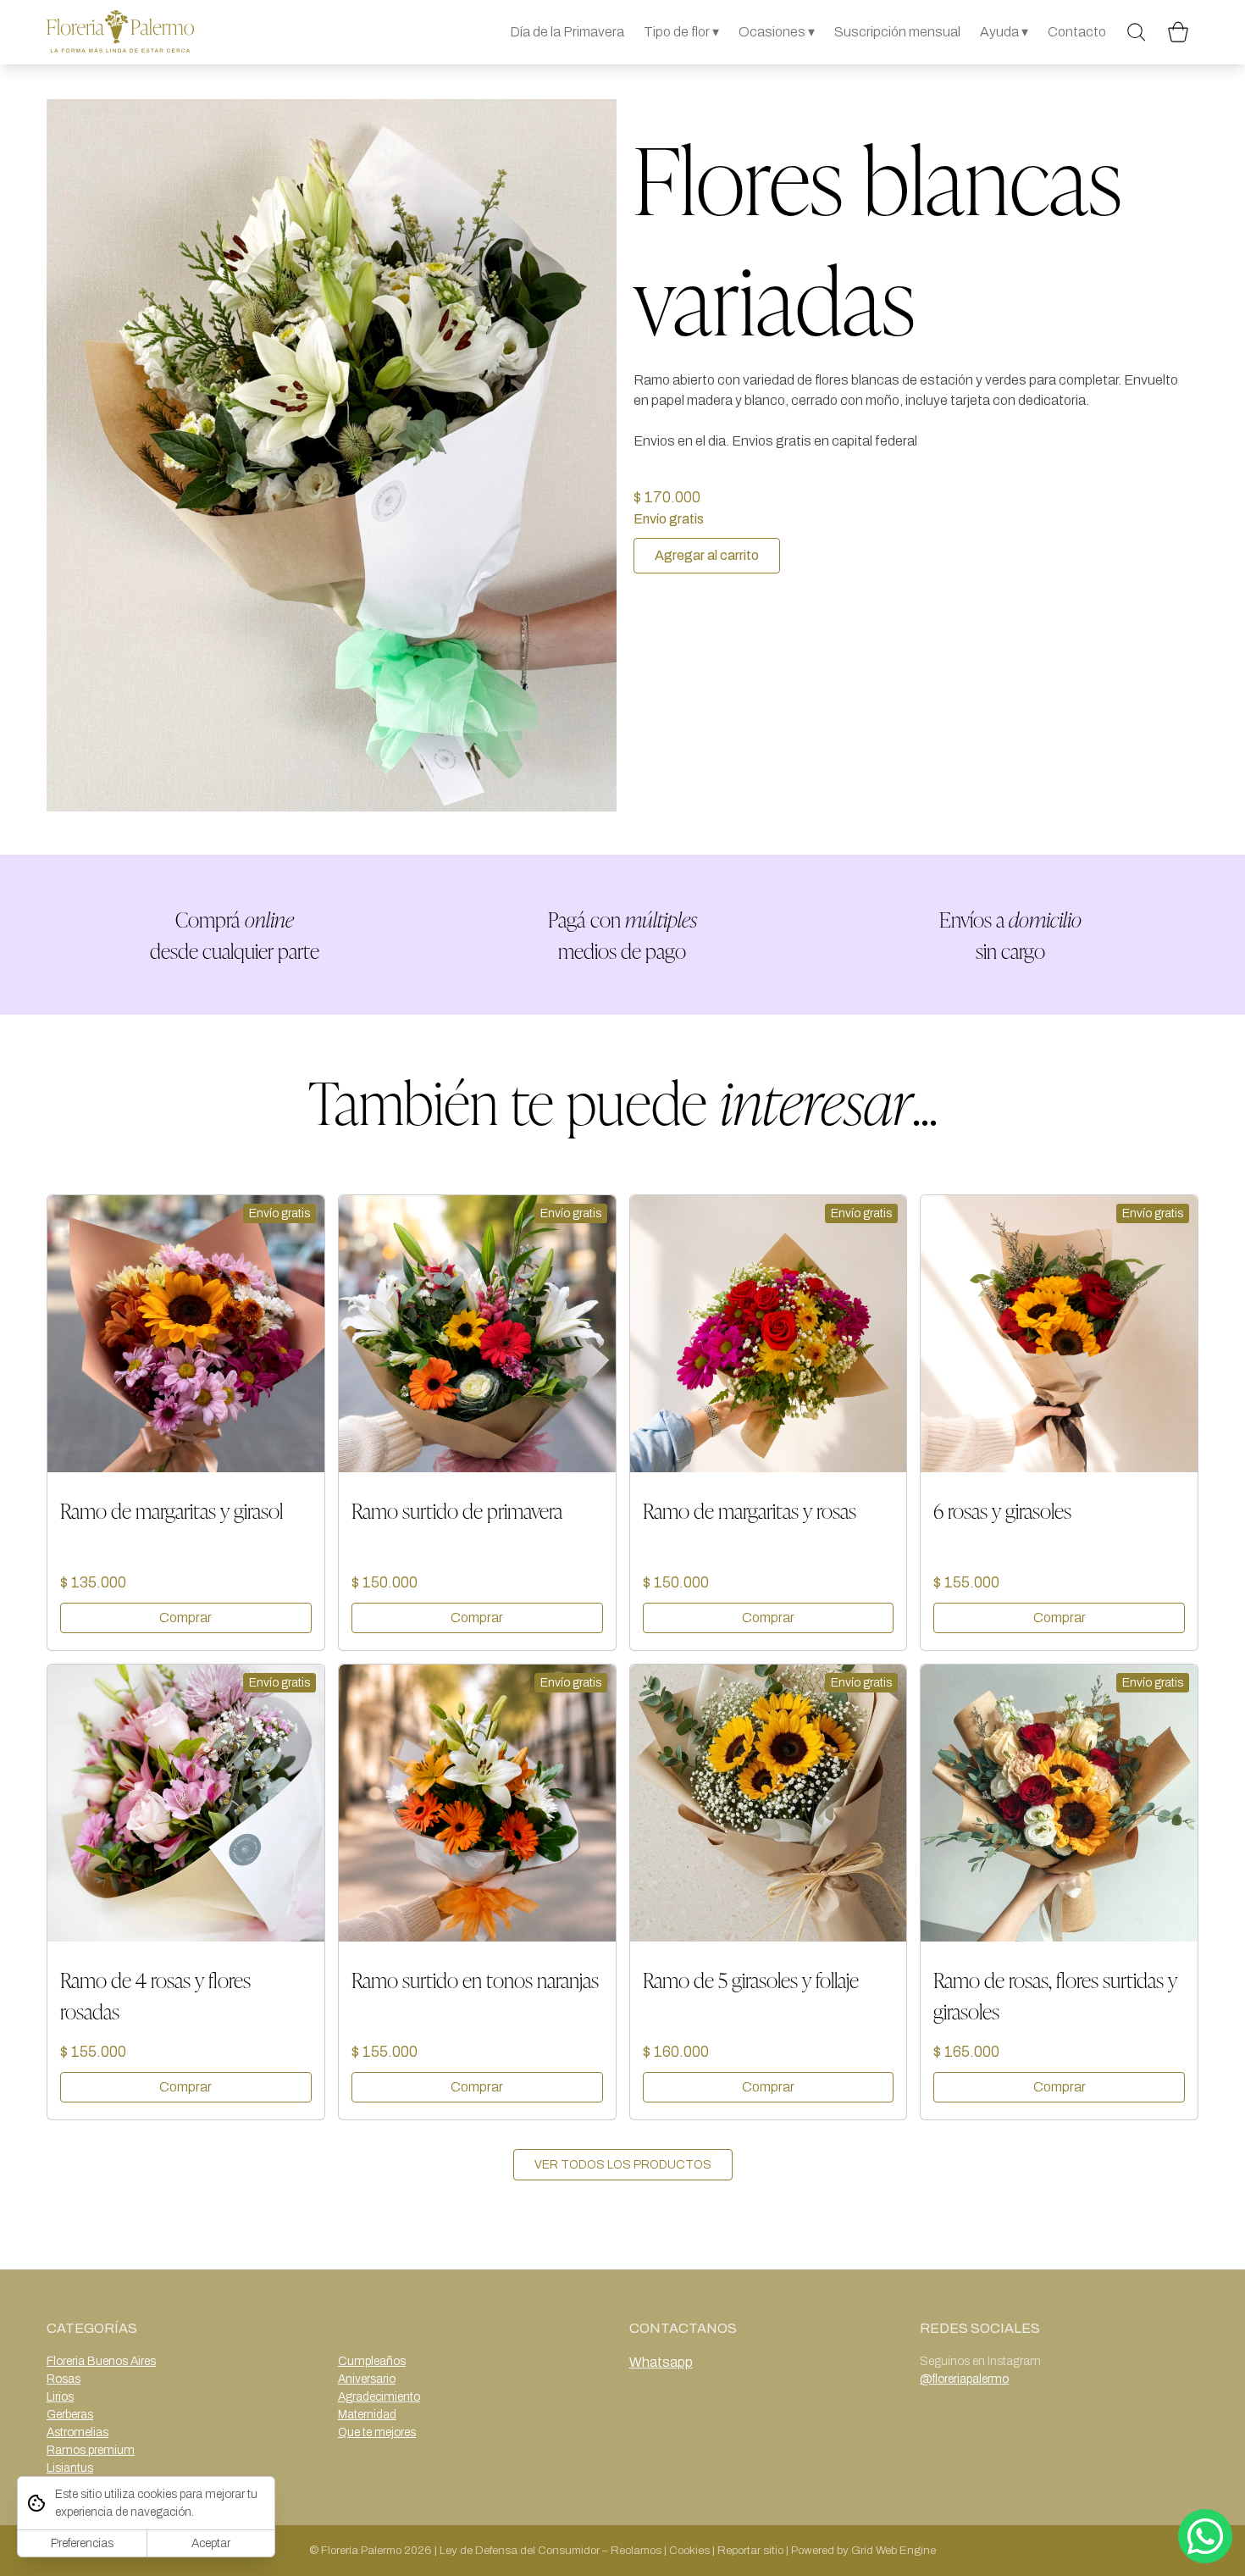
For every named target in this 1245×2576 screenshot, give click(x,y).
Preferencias (82, 2543)
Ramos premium (91, 2450)
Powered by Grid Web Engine (863, 2550)
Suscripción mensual (897, 32)
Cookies (689, 2550)
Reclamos (636, 2550)
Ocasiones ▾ (777, 32)
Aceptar (211, 2543)
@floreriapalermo (964, 2379)
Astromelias (77, 2432)
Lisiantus (70, 2468)
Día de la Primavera (567, 32)
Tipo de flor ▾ (681, 32)
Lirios (60, 2397)
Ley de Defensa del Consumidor (520, 2550)
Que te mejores (377, 2432)
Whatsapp (661, 2362)
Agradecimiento (379, 2397)
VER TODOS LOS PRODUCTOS (623, 2165)
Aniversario (367, 2379)
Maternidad (367, 2415)
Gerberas (70, 2415)
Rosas (64, 2379)
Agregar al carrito (707, 555)
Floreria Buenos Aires (101, 2361)
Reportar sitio (750, 2550)
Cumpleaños (372, 2361)
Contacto (1077, 32)
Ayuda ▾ (1004, 32)
